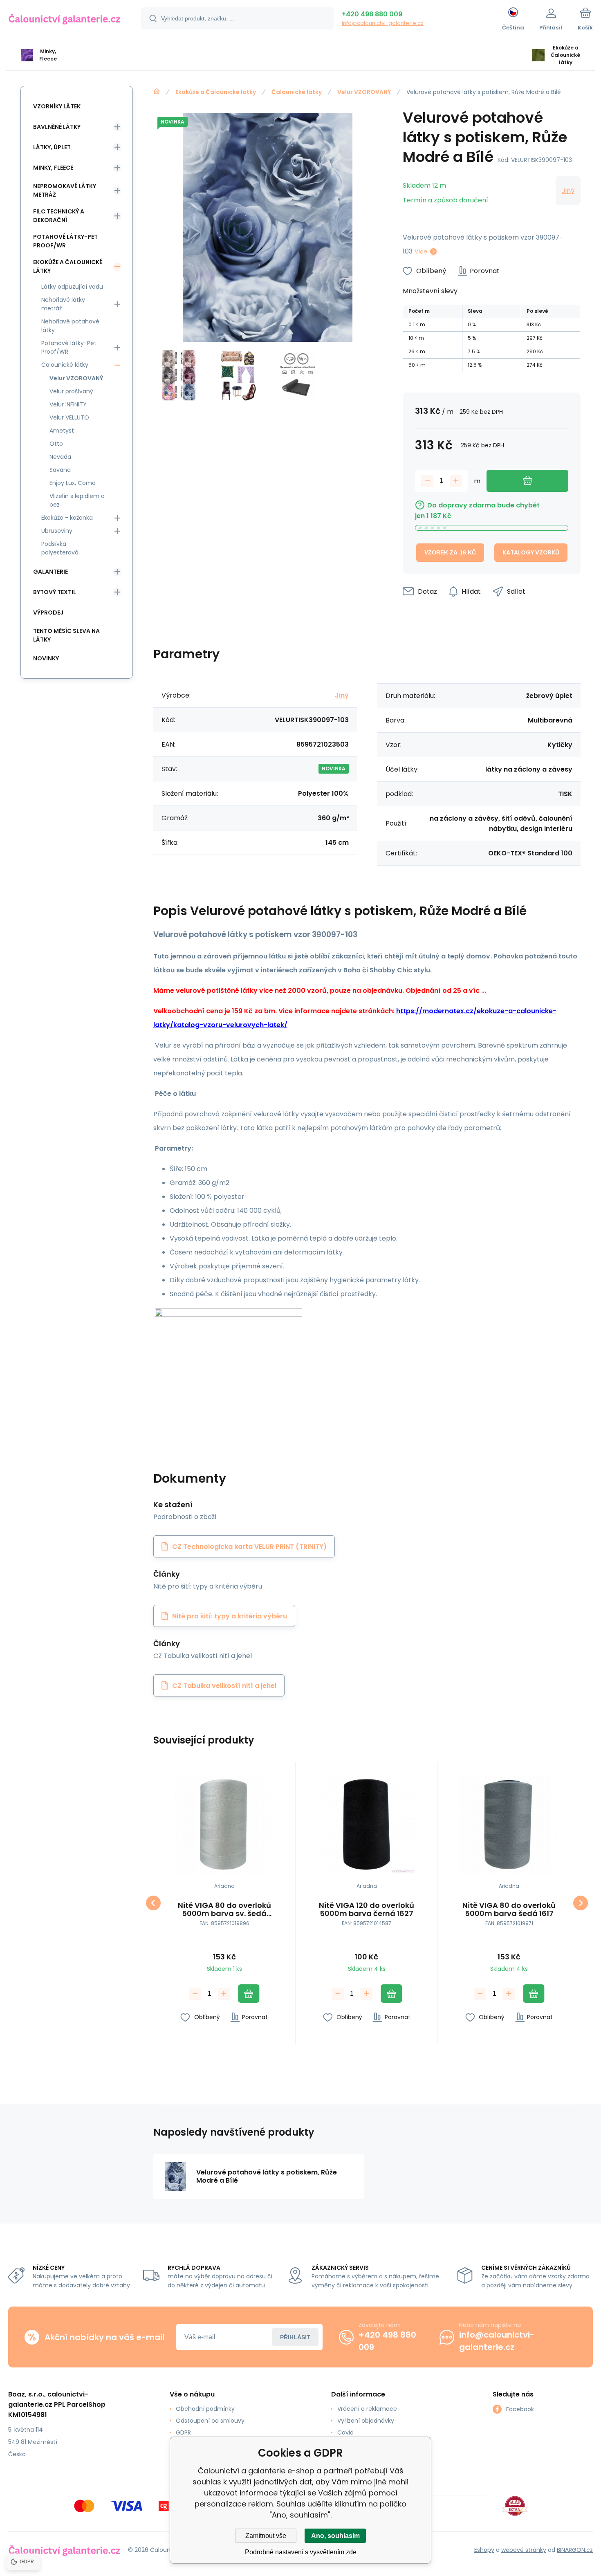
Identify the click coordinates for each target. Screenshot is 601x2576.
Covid (345, 2432)
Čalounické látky (297, 92)
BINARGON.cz (575, 2550)
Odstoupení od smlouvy (210, 2421)
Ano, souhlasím (335, 2536)
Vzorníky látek (57, 106)
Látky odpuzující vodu (72, 287)
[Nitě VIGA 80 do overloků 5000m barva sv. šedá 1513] (224, 1825)
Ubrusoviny (57, 531)
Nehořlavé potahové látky (70, 326)
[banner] (64, 20)
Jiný (568, 191)
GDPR (183, 2432)
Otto (56, 444)
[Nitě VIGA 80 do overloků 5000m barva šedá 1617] (509, 1825)
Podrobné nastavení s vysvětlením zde (301, 2552)
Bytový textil (55, 592)
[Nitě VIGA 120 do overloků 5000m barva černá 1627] (367, 1825)
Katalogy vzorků (531, 552)
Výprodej (48, 613)
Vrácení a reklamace (367, 2409)
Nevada (60, 457)
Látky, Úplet (52, 147)
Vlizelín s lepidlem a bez (77, 500)
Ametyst (62, 431)
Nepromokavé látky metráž (65, 190)
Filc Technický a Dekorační (59, 216)
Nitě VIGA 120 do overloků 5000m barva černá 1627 (367, 1910)
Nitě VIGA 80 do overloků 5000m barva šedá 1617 (509, 1910)
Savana (60, 470)
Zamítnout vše (266, 2536)
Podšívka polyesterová (60, 548)
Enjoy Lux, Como (73, 483)
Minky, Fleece (53, 168)
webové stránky (524, 2550)
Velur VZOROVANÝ (364, 92)
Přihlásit (295, 2337)
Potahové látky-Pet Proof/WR (65, 241)
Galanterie (50, 572)
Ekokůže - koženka (67, 518)
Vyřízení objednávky (366, 2421)
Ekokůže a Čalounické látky (216, 92)
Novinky (46, 658)
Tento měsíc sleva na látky (66, 635)
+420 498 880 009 (372, 14)
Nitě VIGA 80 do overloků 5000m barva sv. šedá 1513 (224, 1910)
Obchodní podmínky (205, 2409)
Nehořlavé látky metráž (63, 304)
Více (421, 251)
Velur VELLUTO (69, 417)
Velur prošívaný (71, 391)
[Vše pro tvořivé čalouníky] (157, 92)
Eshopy (484, 2550)
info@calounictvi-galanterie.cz (383, 23)
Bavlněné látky (57, 127)
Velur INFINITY (68, 404)
